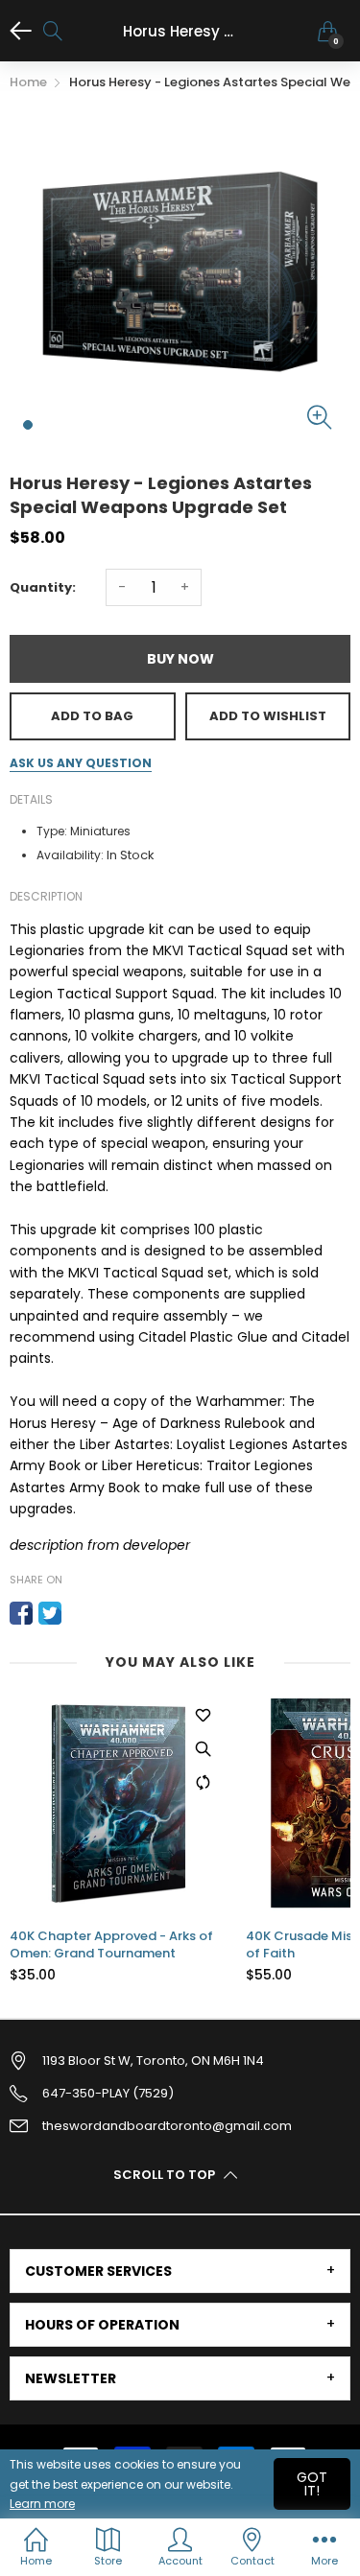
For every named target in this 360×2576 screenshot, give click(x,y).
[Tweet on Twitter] (50, 1613)
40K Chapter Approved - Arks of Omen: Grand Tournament (111, 1945)
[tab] (180, 2271)
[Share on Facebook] (21, 1613)
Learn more (42, 2504)
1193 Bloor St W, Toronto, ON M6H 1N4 (153, 2061)
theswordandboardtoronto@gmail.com (167, 2126)
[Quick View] (203, 1749)
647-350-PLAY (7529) (108, 2093)
